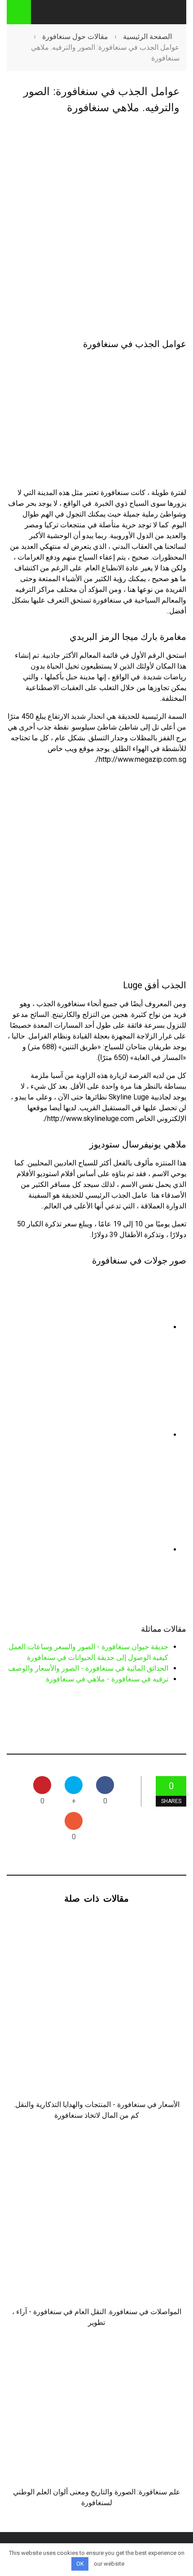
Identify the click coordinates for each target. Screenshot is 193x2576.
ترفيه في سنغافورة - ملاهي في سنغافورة (107, 1679)
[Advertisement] (96, 227)
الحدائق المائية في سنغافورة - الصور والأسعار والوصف (88, 1668)
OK (80, 2564)
